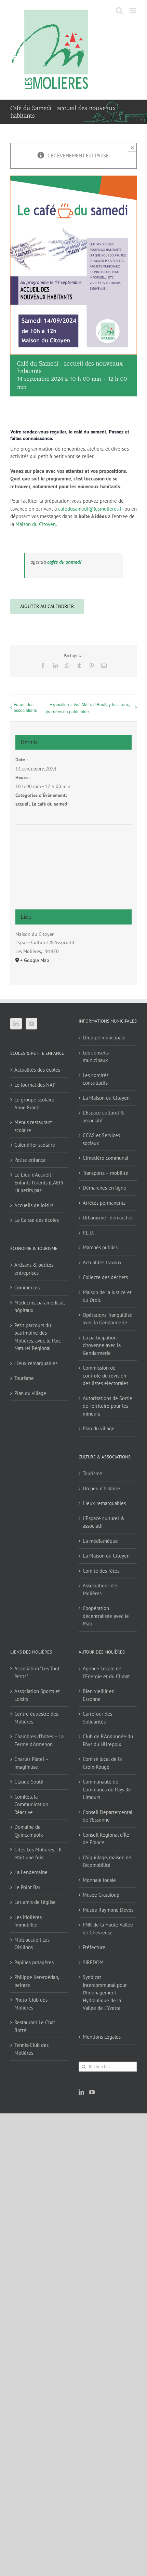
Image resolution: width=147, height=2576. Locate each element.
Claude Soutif (29, 1782)
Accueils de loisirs (34, 1205)
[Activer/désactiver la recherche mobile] (119, 10)
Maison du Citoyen (36, 524)
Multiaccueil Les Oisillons (32, 1944)
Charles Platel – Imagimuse (31, 1763)
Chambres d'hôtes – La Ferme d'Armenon (39, 1740)
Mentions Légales (102, 2037)
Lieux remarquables (36, 1363)
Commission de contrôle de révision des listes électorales (105, 1375)
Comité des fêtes (101, 1571)
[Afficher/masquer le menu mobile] (133, 10)
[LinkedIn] (16, 1024)
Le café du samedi (50, 804)
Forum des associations (25, 707)
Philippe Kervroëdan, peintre (37, 1981)
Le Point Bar (27, 1887)
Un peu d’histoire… (103, 1488)
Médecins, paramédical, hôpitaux (39, 1307)
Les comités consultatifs (96, 1079)
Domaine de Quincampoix (29, 1831)
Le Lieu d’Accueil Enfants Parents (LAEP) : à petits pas (39, 1182)
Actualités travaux (102, 1262)
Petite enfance (30, 1160)
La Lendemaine (31, 1872)
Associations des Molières (101, 1589)
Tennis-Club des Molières (31, 2049)
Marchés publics (100, 1247)
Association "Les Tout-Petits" (38, 1672)
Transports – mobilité (105, 1173)
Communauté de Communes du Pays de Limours (107, 1789)
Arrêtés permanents (104, 1203)
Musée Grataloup (101, 1895)
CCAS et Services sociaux (101, 1139)
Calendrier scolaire (35, 1145)
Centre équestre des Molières (36, 1718)
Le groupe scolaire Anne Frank (34, 1104)
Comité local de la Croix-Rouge (102, 1763)
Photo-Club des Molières (31, 2004)
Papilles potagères (34, 1962)
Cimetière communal (105, 1158)
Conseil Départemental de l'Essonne (108, 1816)
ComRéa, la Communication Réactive (31, 1804)
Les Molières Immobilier (28, 1921)
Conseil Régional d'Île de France (106, 1839)
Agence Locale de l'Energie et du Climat (106, 1672)
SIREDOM (93, 1962)
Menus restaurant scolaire (33, 1126)
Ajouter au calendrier (47, 606)
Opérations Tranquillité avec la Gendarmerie (107, 1319)
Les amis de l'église (35, 1902)
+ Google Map (35, 960)
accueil (23, 804)
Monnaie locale (99, 1880)
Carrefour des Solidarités (97, 1718)
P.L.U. (88, 1233)
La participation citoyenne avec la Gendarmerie (102, 1345)
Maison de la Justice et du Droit (107, 1296)
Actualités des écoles (37, 1070)
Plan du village (30, 1393)
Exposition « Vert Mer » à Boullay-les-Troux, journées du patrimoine (88, 708)
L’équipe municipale (104, 1037)
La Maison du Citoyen (106, 1098)
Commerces (27, 1287)
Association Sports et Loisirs (37, 1695)
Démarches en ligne (104, 1188)
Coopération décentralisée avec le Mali (106, 1616)
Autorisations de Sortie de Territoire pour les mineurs (108, 1406)
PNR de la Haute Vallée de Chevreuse (108, 1929)
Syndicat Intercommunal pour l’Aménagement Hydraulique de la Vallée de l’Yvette (105, 1993)
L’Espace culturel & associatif (104, 1117)
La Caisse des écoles (37, 1220)
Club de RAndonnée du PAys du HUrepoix (108, 1740)
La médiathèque (100, 1541)
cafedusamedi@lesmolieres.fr (91, 509)
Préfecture (94, 1947)
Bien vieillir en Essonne (99, 1695)
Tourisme (24, 1378)
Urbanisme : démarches (108, 1218)
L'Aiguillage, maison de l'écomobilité (107, 1861)
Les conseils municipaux (96, 1057)
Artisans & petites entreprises (34, 1269)
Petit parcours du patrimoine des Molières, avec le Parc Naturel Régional (38, 1337)
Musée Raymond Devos (108, 1910)
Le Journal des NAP (35, 1085)
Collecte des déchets (105, 1277)
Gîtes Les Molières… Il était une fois (38, 1853)
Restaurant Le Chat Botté (35, 2026)
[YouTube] (31, 1024)
